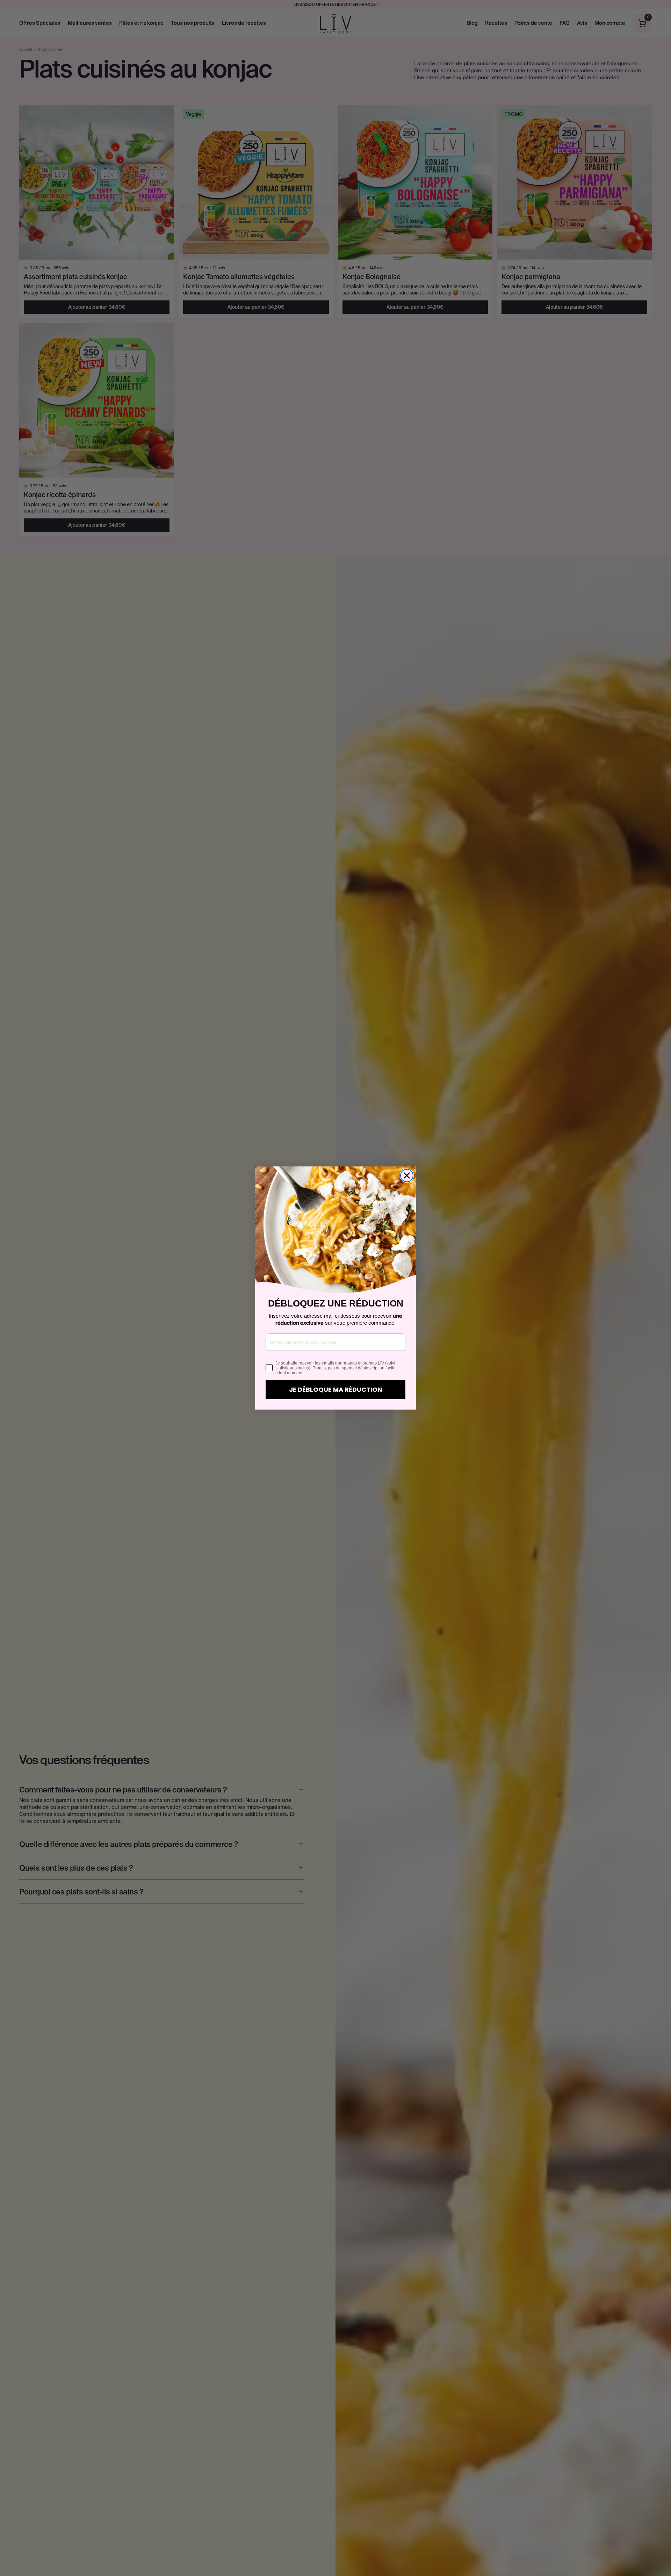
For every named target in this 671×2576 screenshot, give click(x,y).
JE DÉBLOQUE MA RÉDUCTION (335, 1389)
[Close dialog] (407, 1176)
